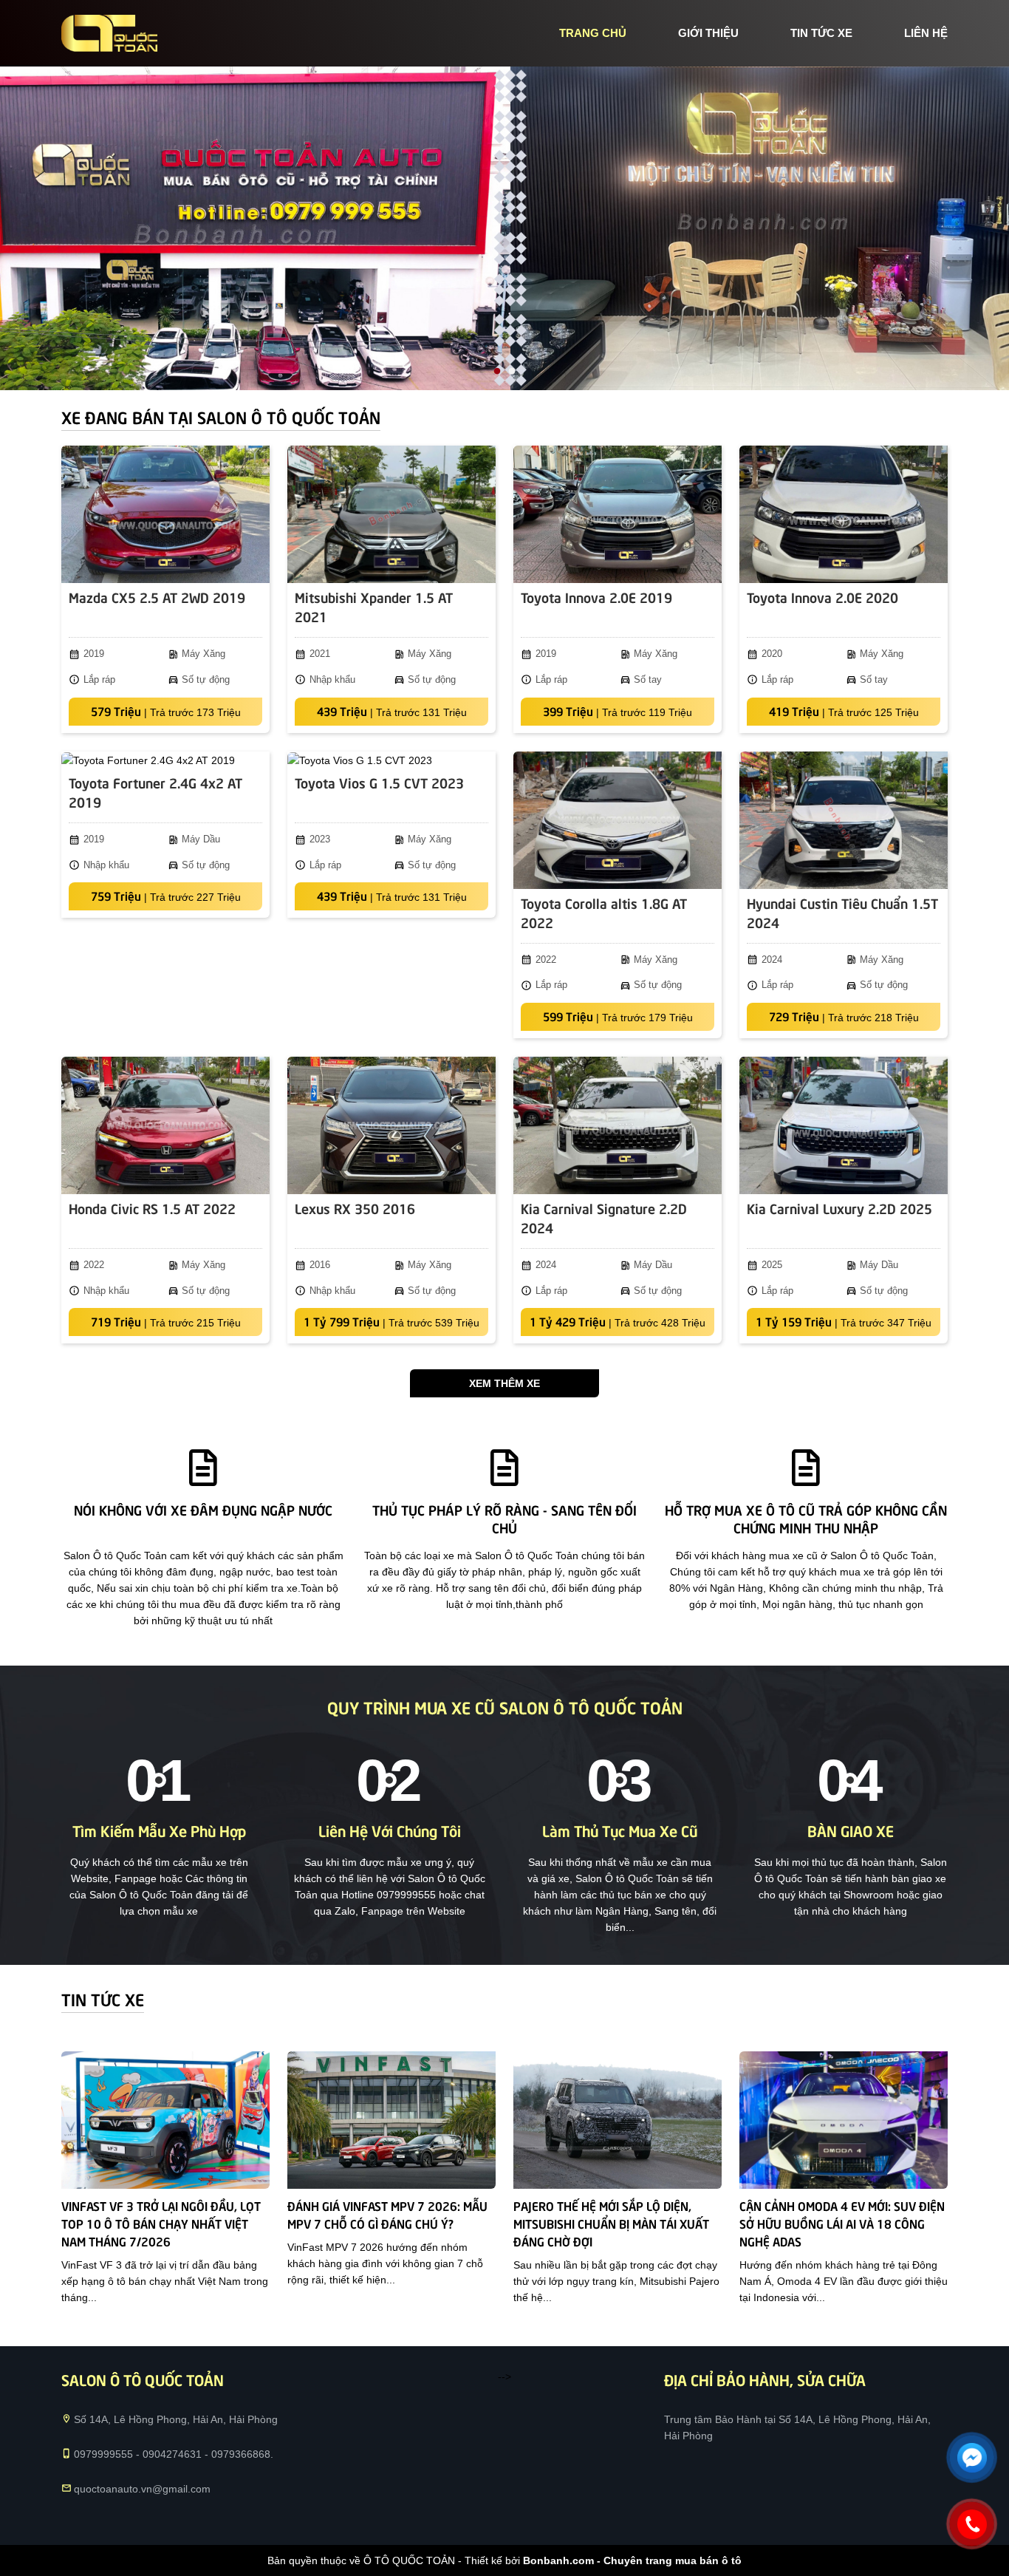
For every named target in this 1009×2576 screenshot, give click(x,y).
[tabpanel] (504, 228)
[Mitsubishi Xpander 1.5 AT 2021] (391, 514)
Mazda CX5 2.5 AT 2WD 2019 (157, 597)
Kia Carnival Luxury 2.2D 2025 (839, 1208)
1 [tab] (497, 372)
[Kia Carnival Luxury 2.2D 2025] (844, 1125)
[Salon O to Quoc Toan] (109, 33)
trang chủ (593, 33)
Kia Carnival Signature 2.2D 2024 (604, 1217)
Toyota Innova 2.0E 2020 (822, 597)
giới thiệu (708, 33)
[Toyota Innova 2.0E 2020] (844, 514)
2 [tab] (512, 372)
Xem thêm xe (504, 1383)
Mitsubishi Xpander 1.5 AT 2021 (374, 606)
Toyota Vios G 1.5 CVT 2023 (379, 782)
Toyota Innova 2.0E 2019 (596, 597)
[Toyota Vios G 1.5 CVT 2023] (391, 760)
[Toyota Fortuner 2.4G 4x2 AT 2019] (165, 760)
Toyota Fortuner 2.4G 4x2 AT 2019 (155, 792)
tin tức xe (821, 33)
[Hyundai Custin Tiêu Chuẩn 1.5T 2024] (844, 820)
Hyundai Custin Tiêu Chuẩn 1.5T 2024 (842, 912)
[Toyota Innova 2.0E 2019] (618, 514)
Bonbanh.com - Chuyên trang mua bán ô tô (632, 2560)
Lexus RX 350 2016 (355, 1208)
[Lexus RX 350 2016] (391, 1125)
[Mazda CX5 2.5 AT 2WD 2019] (165, 514)
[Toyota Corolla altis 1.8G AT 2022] (618, 820)
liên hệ (926, 33)
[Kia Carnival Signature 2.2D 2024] (618, 1125)
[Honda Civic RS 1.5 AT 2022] (165, 1125)
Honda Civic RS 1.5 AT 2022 (152, 1208)
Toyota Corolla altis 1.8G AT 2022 (604, 912)
